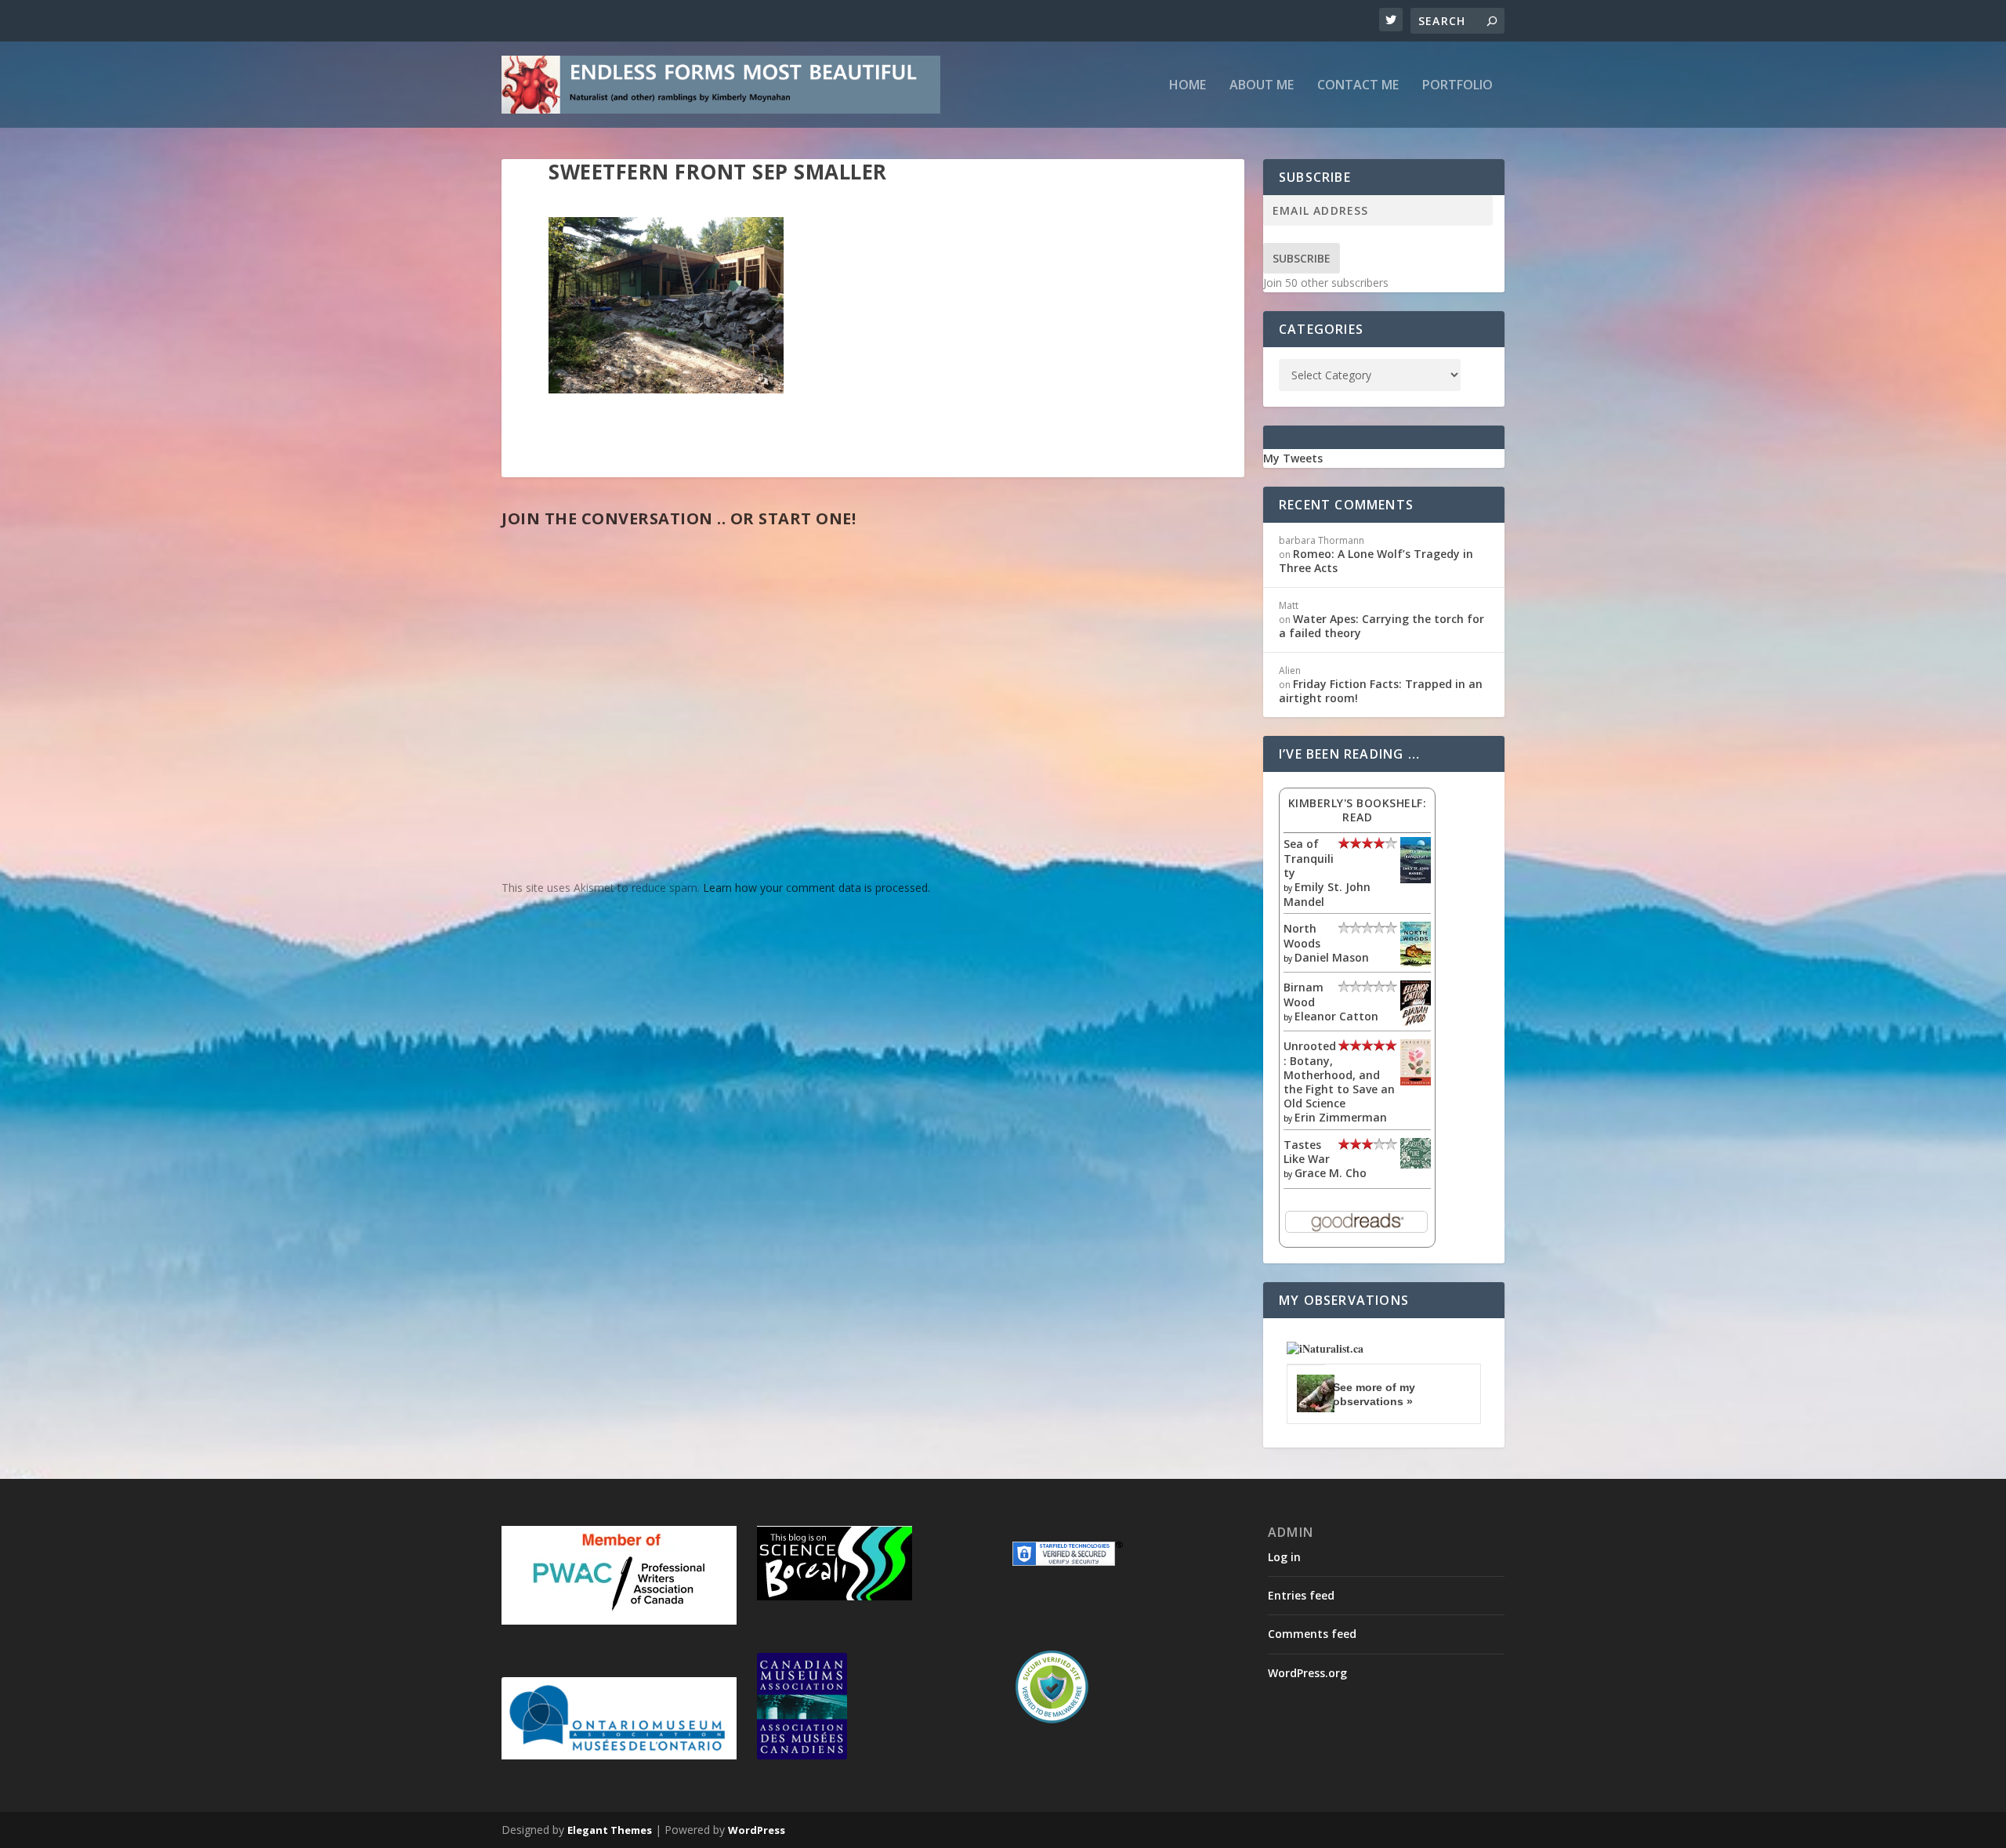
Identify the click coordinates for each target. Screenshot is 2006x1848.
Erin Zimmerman (1341, 1117)
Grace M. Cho (1331, 1173)
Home (1188, 86)
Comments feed (1312, 1634)
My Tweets (1293, 458)
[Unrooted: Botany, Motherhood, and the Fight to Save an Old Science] (1416, 1081)
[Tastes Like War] (1416, 1164)
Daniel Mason (1332, 957)
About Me (1262, 86)
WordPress (757, 1830)
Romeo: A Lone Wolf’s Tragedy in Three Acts (1376, 561)
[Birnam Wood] (1416, 1022)
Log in (1284, 1557)
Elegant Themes (610, 1830)
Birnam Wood (1304, 994)
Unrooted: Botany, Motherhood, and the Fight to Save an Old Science (1339, 1074)
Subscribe (1302, 258)
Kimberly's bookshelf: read (1358, 810)
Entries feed (1301, 1595)
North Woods (1302, 935)
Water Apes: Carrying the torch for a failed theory (1381, 626)
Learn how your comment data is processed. (817, 888)
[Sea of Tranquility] (1416, 879)
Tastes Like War (1307, 1152)
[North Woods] (1416, 963)
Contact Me (1358, 86)
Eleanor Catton (1336, 1016)
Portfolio (1457, 86)
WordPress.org (1307, 1673)
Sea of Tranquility (1309, 858)
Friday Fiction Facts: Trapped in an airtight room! (1381, 691)
